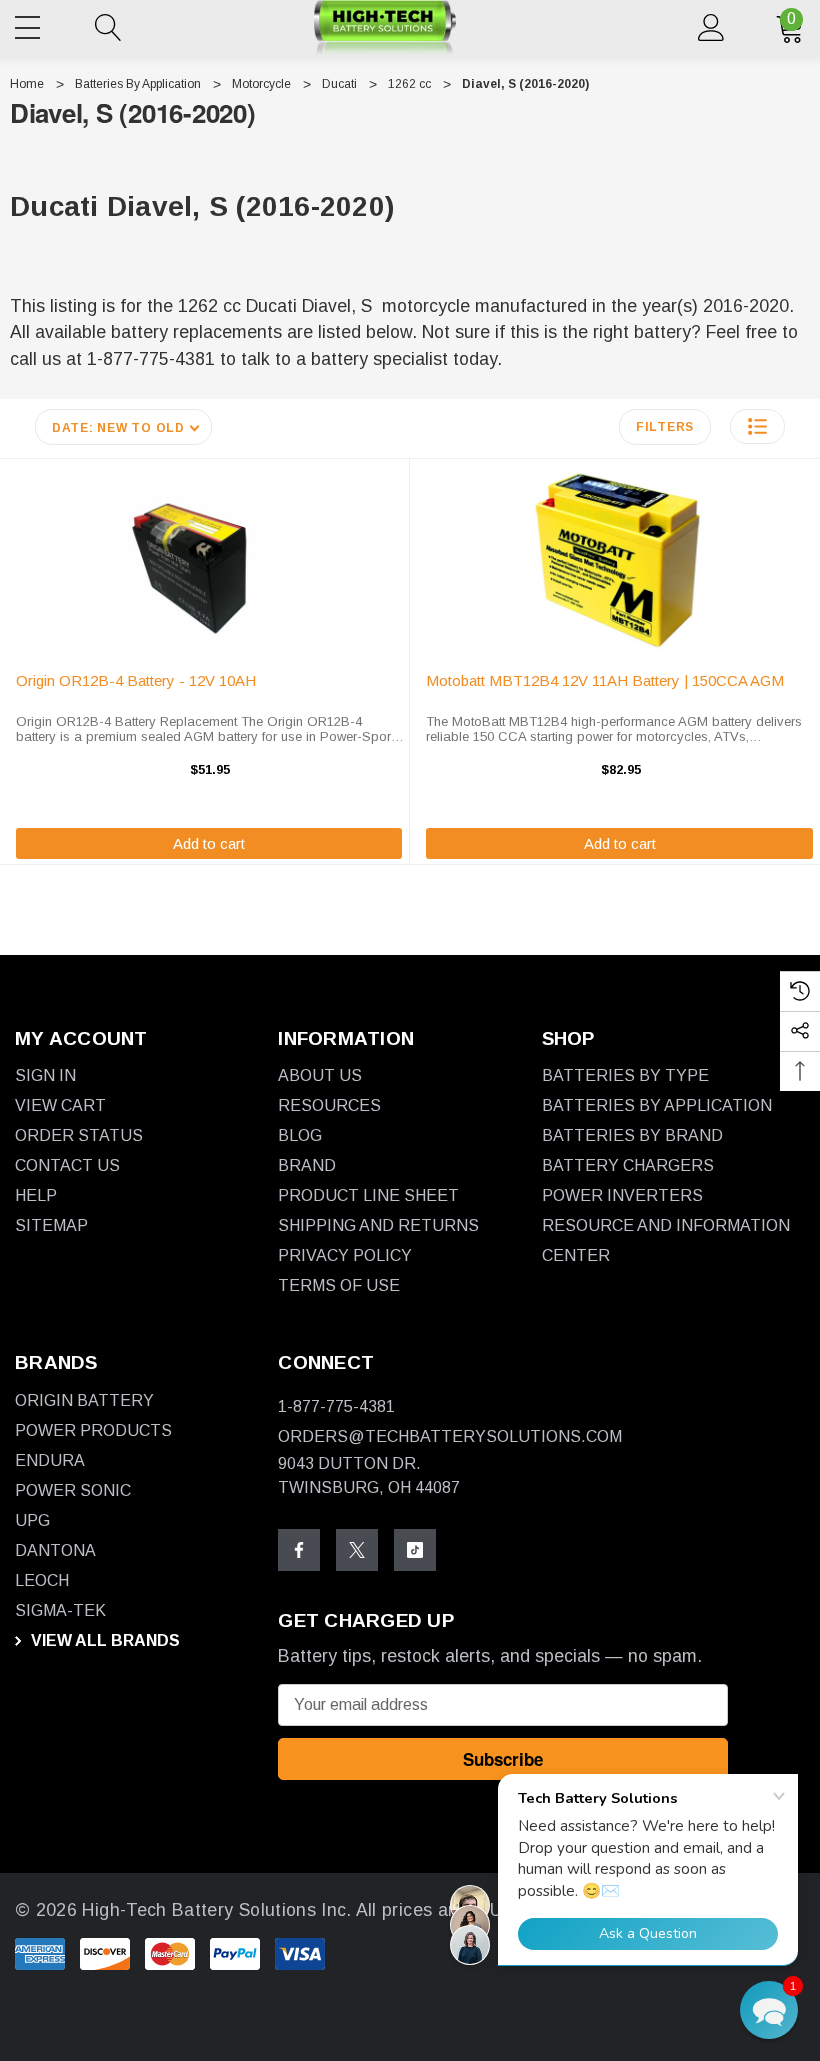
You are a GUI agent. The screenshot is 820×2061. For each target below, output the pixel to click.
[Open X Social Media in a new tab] (357, 1550)
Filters (665, 427)
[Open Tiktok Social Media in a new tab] (415, 1550)
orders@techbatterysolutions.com (450, 1436)
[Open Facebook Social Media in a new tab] (299, 1550)
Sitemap (51, 1225)
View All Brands (103, 1640)
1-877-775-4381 (336, 1406)
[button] (757, 426)
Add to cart (209, 843)
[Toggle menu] (30, 24)
